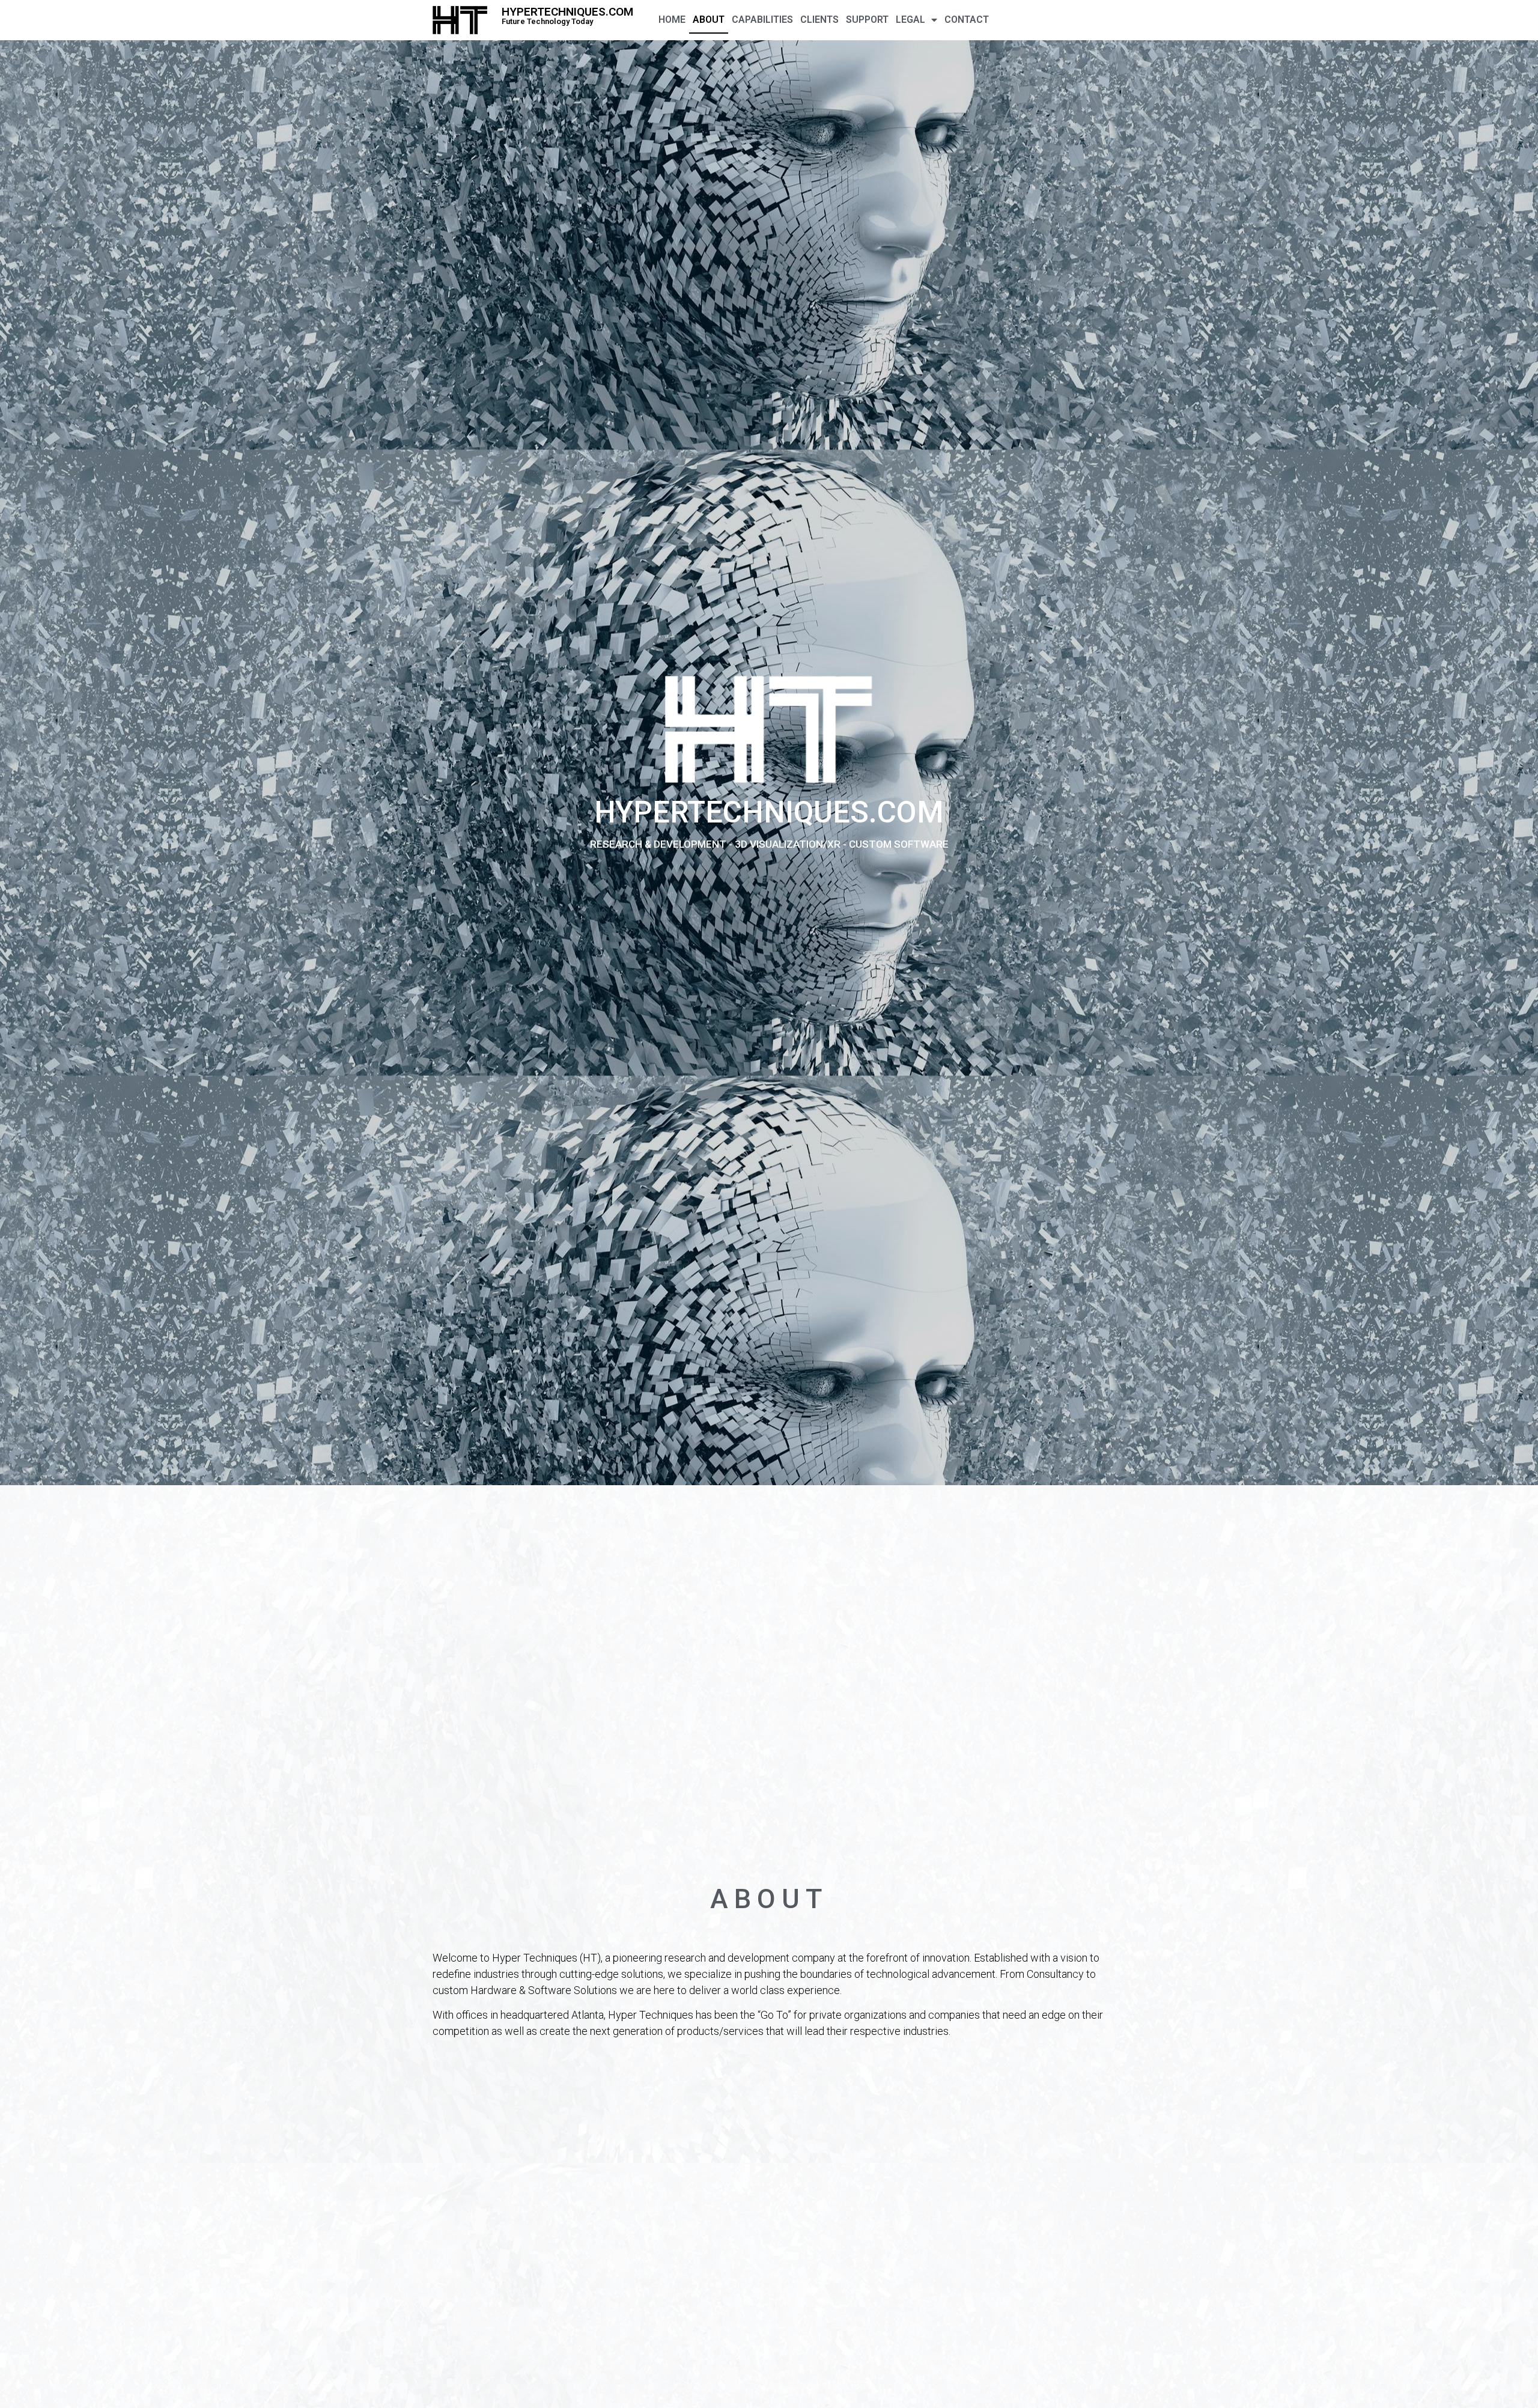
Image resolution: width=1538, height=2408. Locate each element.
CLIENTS (819, 20)
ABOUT (709, 20)
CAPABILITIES (762, 20)
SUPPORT (867, 20)
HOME (672, 20)
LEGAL (910, 20)
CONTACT (967, 20)
